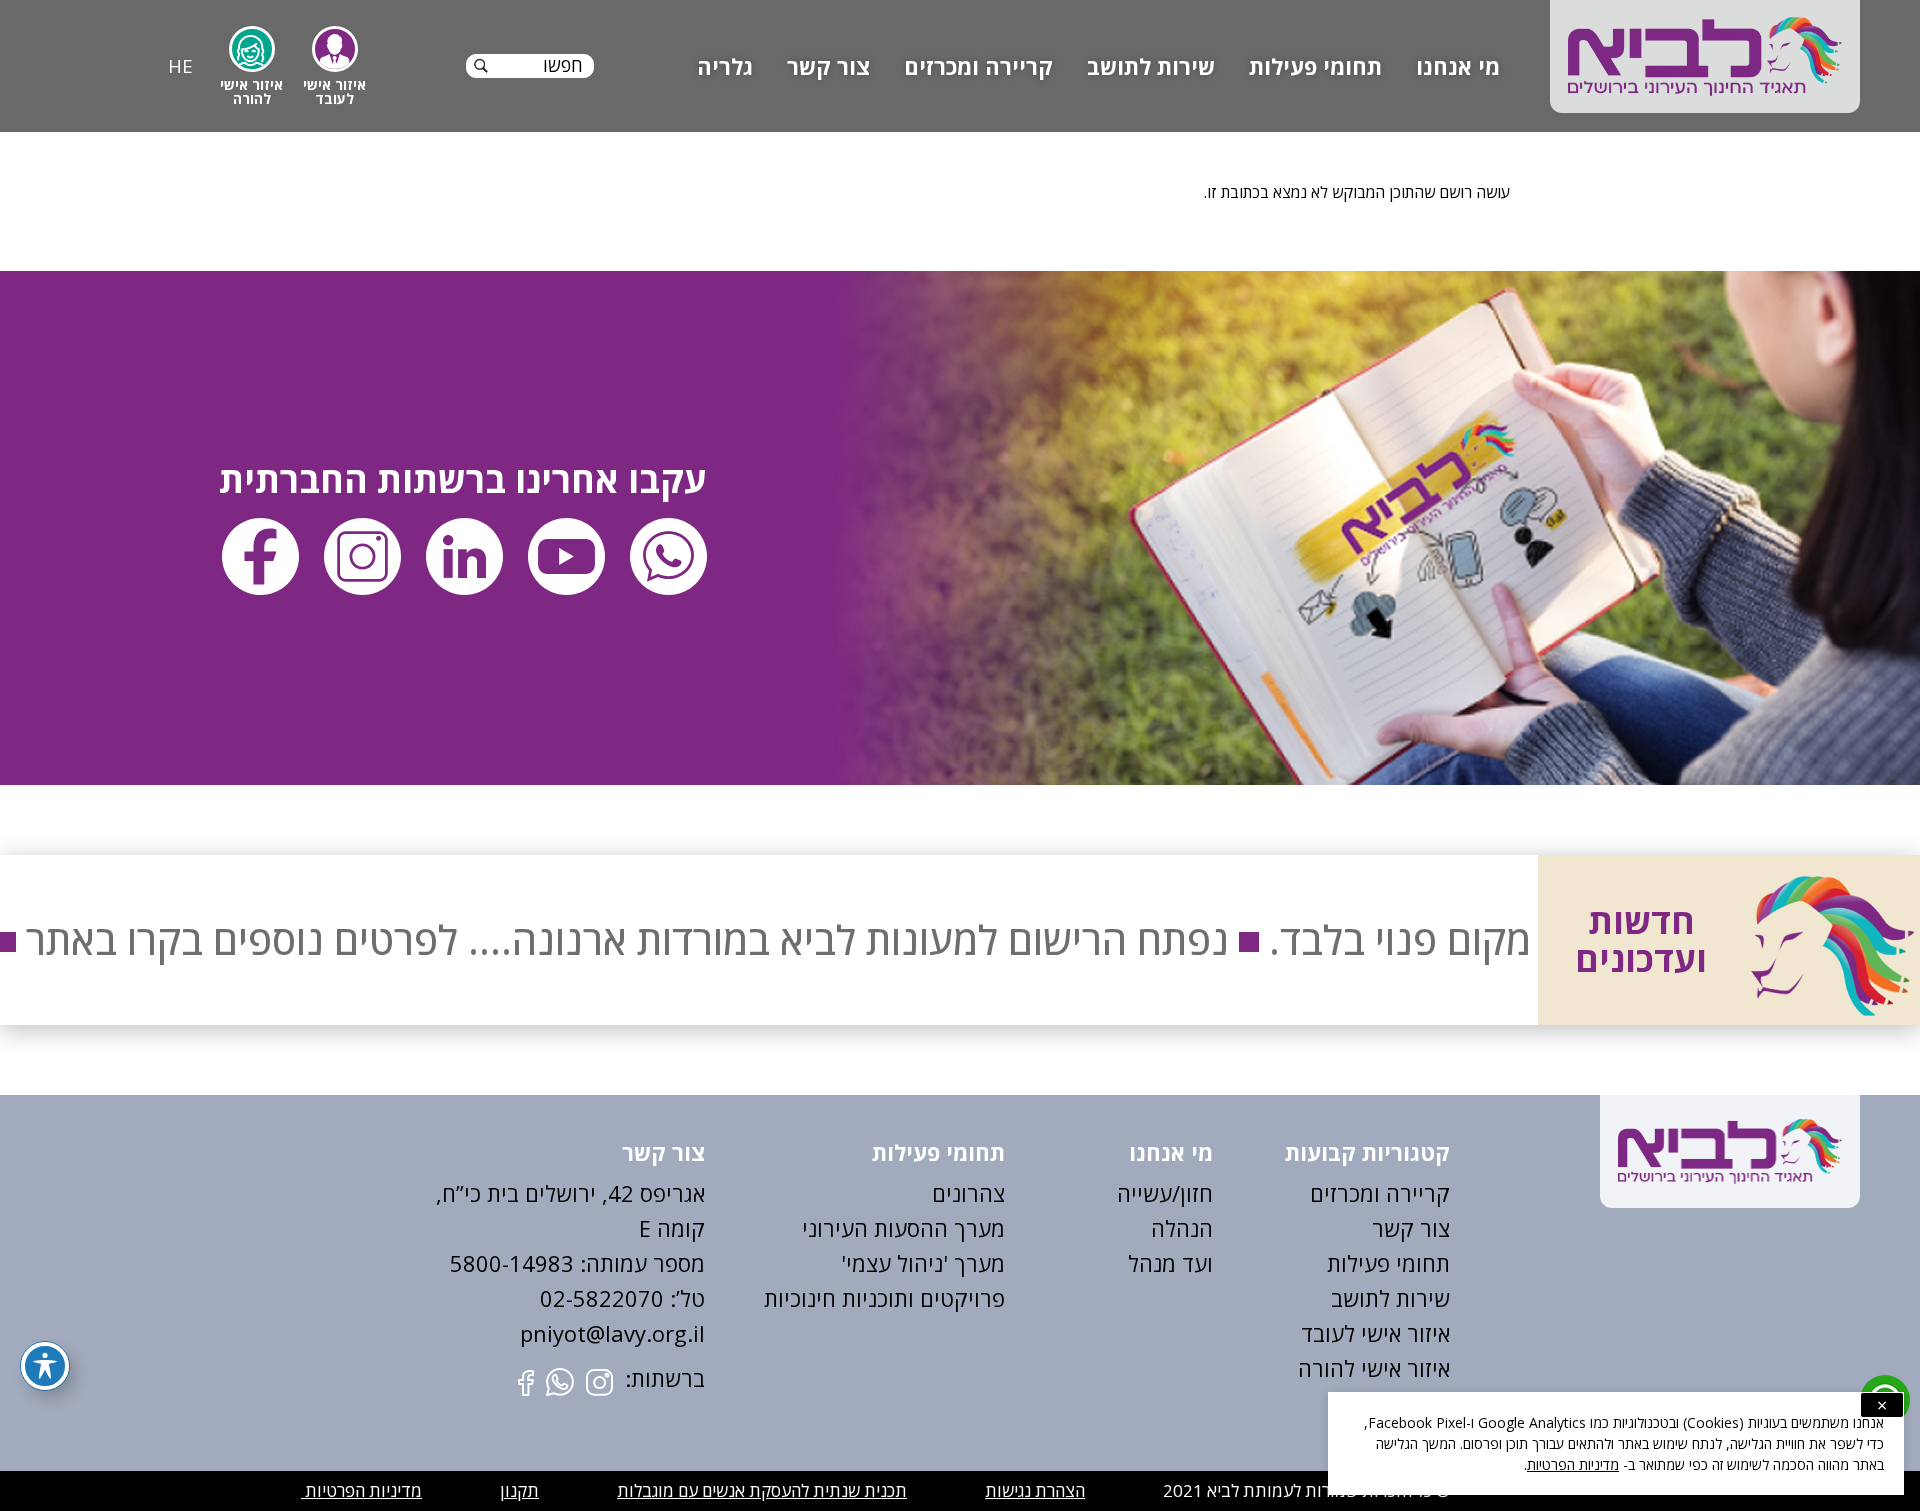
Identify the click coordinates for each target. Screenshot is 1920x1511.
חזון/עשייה (1165, 1193)
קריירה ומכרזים (978, 66)
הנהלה (1182, 1228)
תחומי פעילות (1315, 66)
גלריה (725, 66)
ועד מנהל (1170, 1263)
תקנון (519, 1490)
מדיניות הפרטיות (361, 1490)
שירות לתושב (1151, 66)
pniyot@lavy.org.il (612, 1333)
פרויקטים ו (956, 1298)
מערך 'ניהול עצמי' (923, 1263)
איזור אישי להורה (1374, 1368)
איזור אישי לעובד (1375, 1333)
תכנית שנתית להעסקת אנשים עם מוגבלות (762, 1490)
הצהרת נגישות (1035, 1490)
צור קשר (828, 66)
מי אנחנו (1458, 66)
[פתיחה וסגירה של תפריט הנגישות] (45, 1366)
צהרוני (975, 1193)
